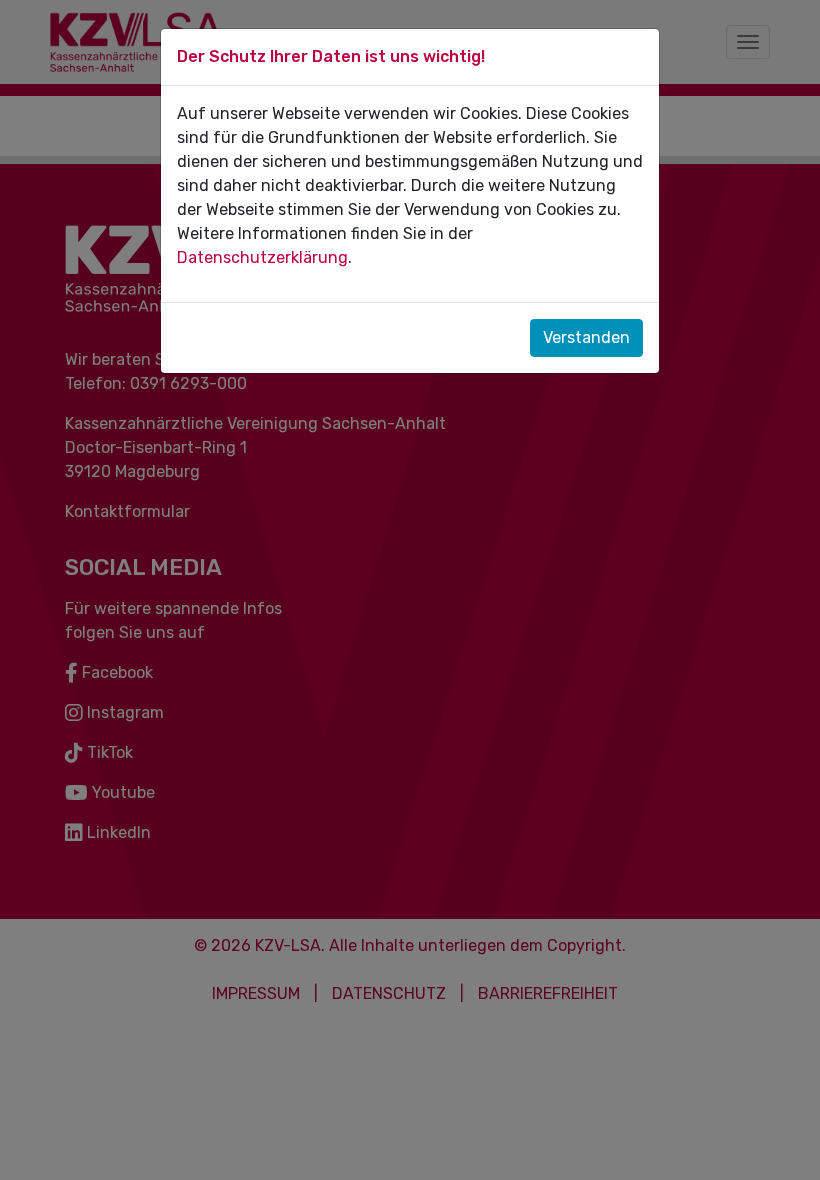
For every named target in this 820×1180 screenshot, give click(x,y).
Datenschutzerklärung (262, 257)
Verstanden (586, 337)
